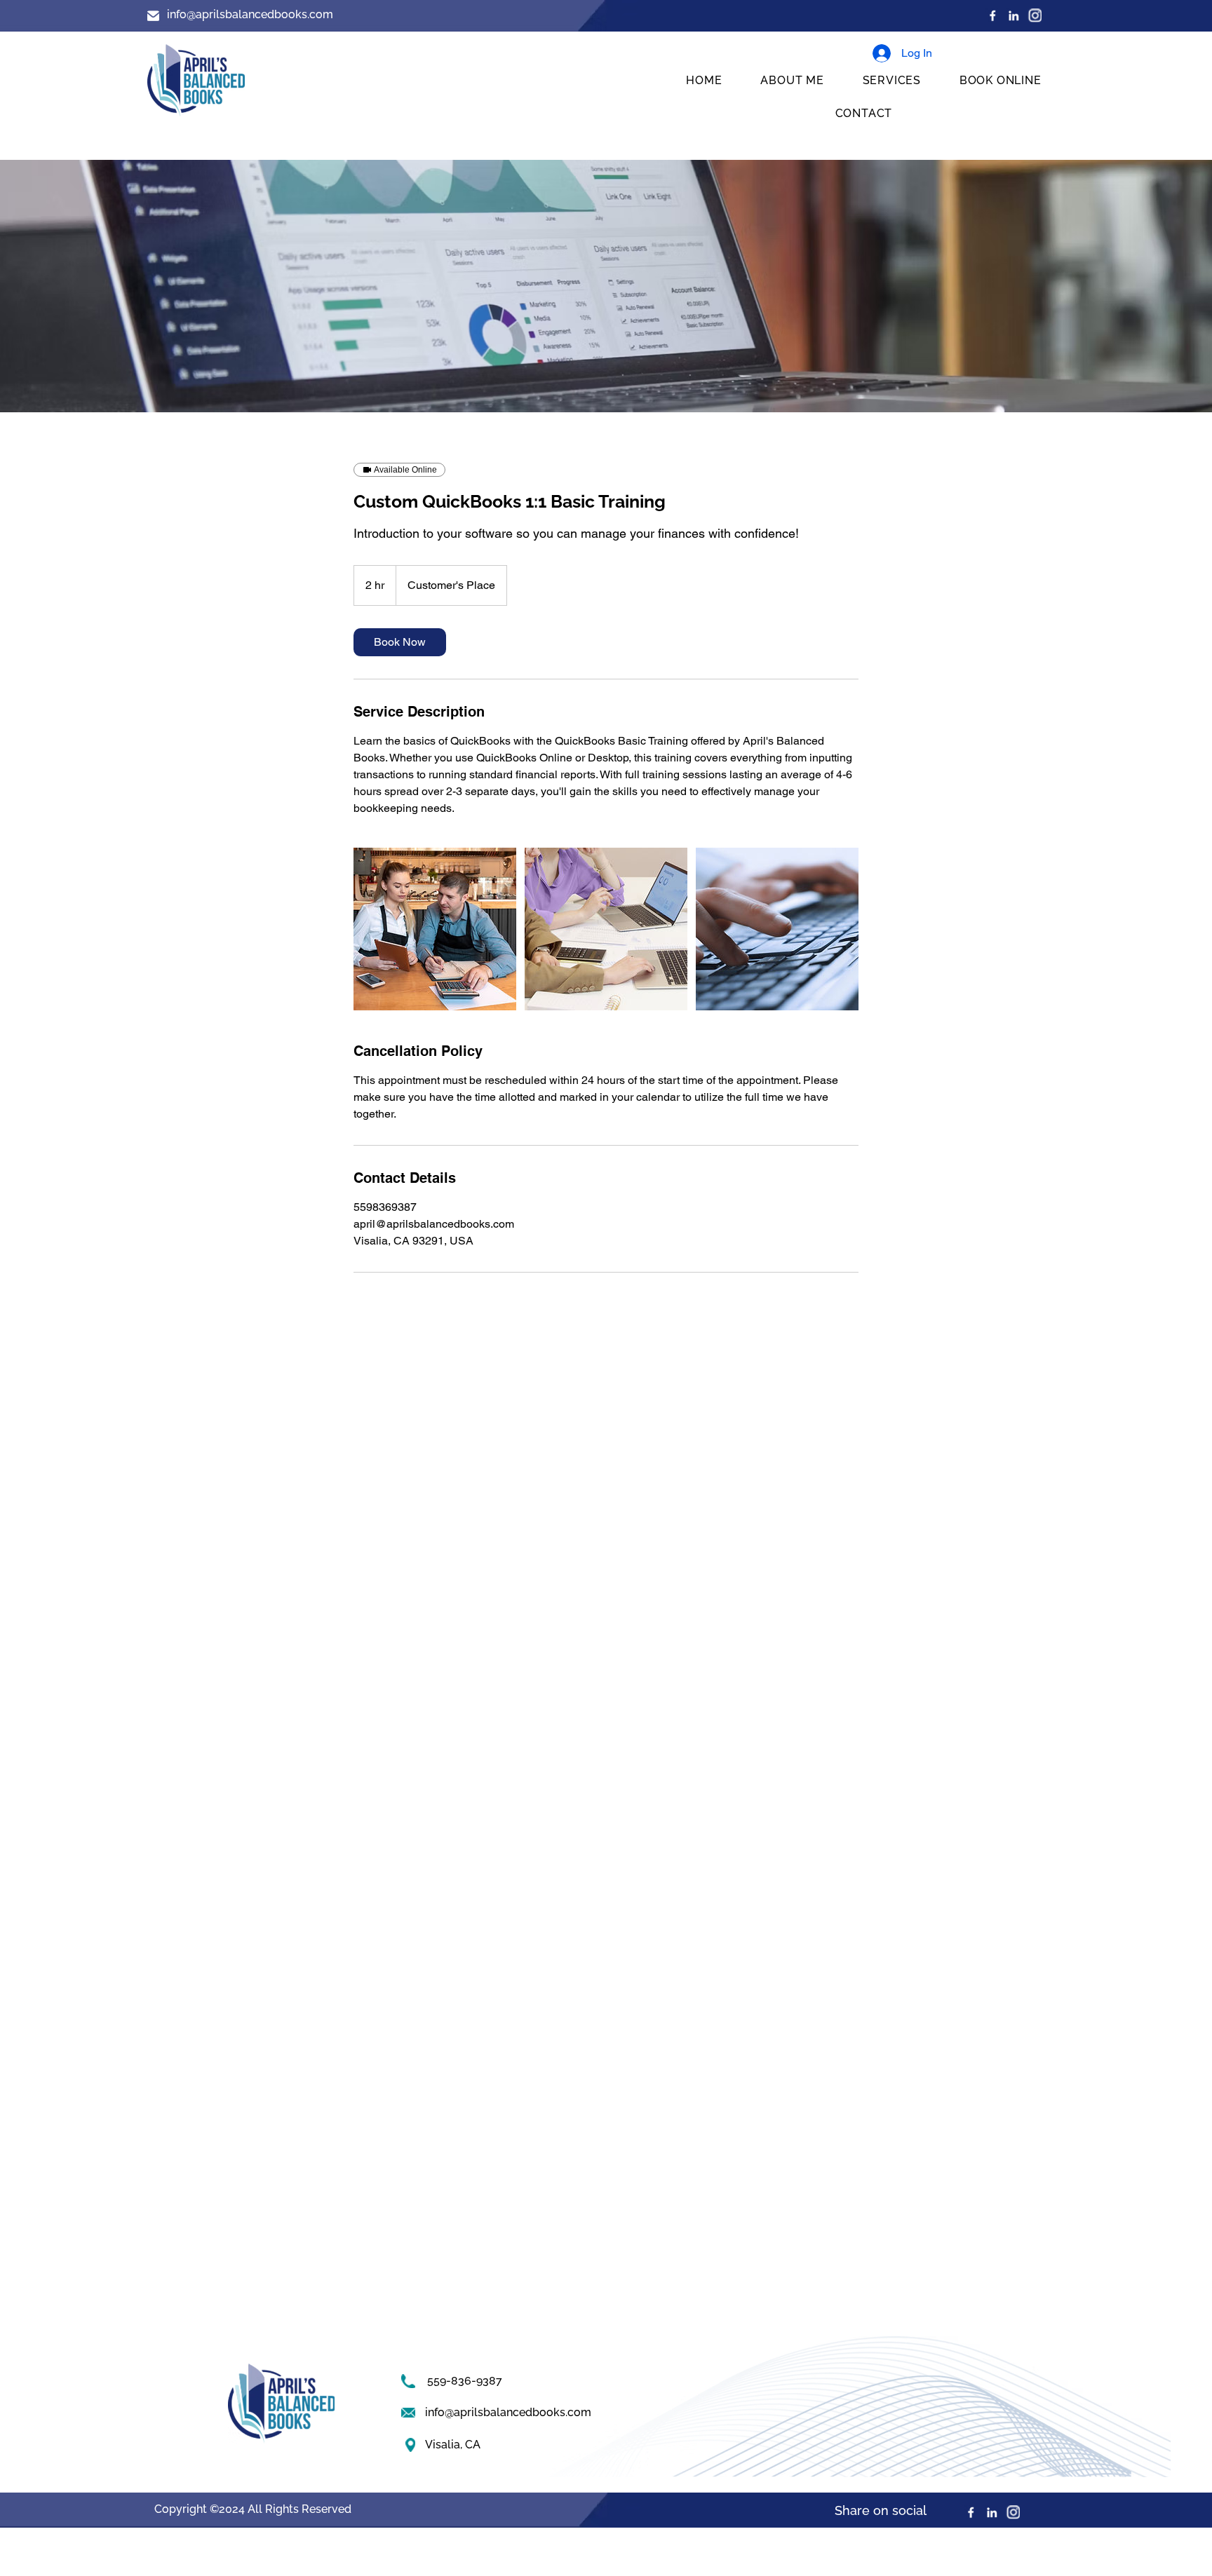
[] (1035, 15)
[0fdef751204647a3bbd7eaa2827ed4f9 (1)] (992, 15)
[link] (400, 642)
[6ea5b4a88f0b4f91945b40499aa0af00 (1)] (1014, 15)
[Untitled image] (435, 929)
